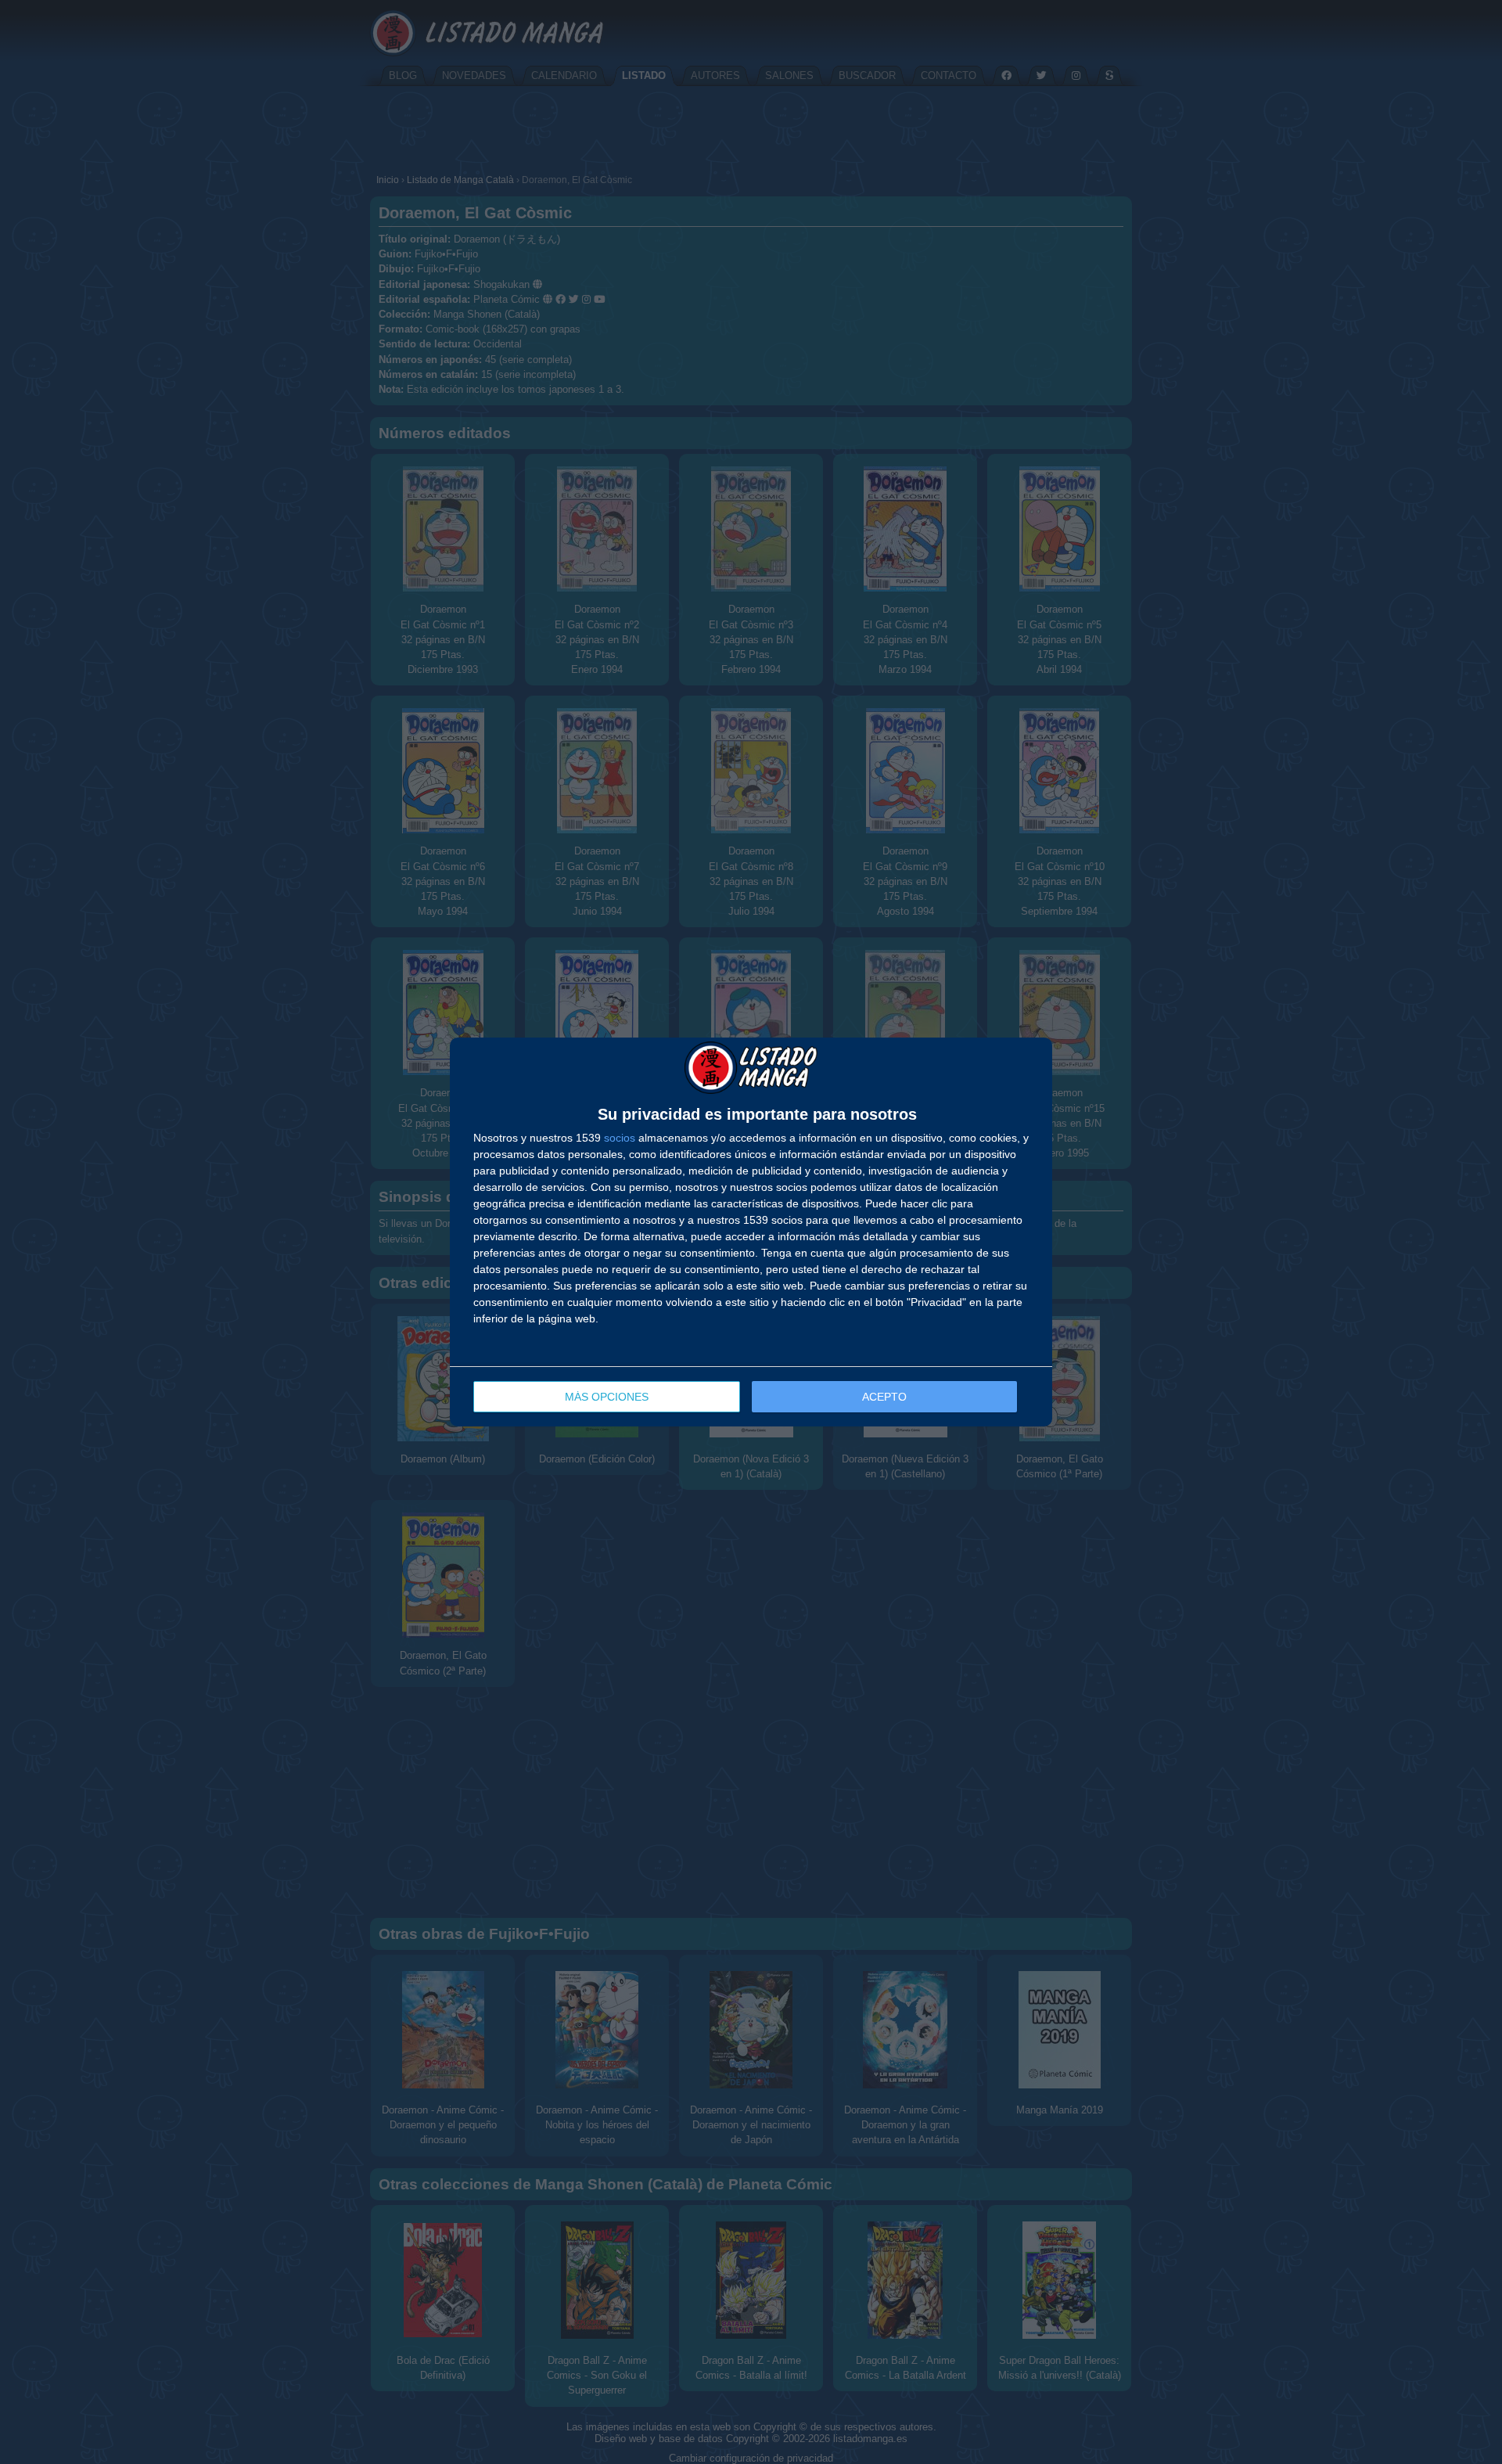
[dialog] (751, 1232)
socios (620, 1138)
